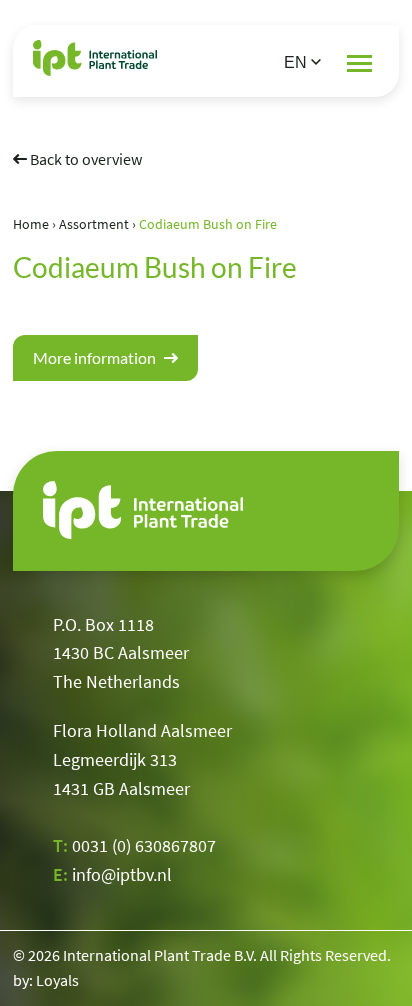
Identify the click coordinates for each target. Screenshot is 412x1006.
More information (96, 357)
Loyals (57, 980)
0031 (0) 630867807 (144, 845)
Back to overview (84, 159)
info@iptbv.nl (122, 874)
